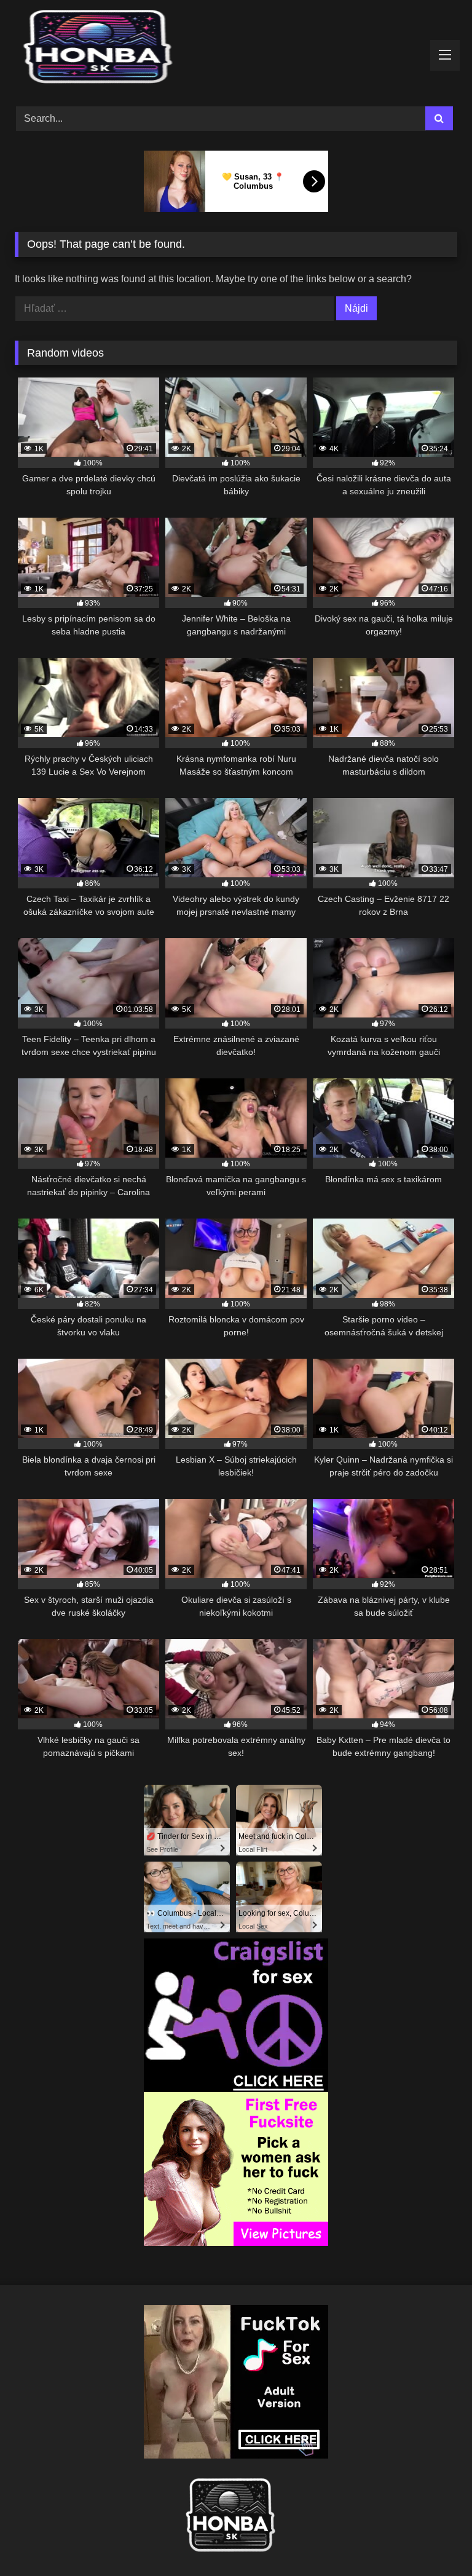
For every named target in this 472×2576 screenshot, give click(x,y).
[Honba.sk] (236, 49)
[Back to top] (434, 2539)
